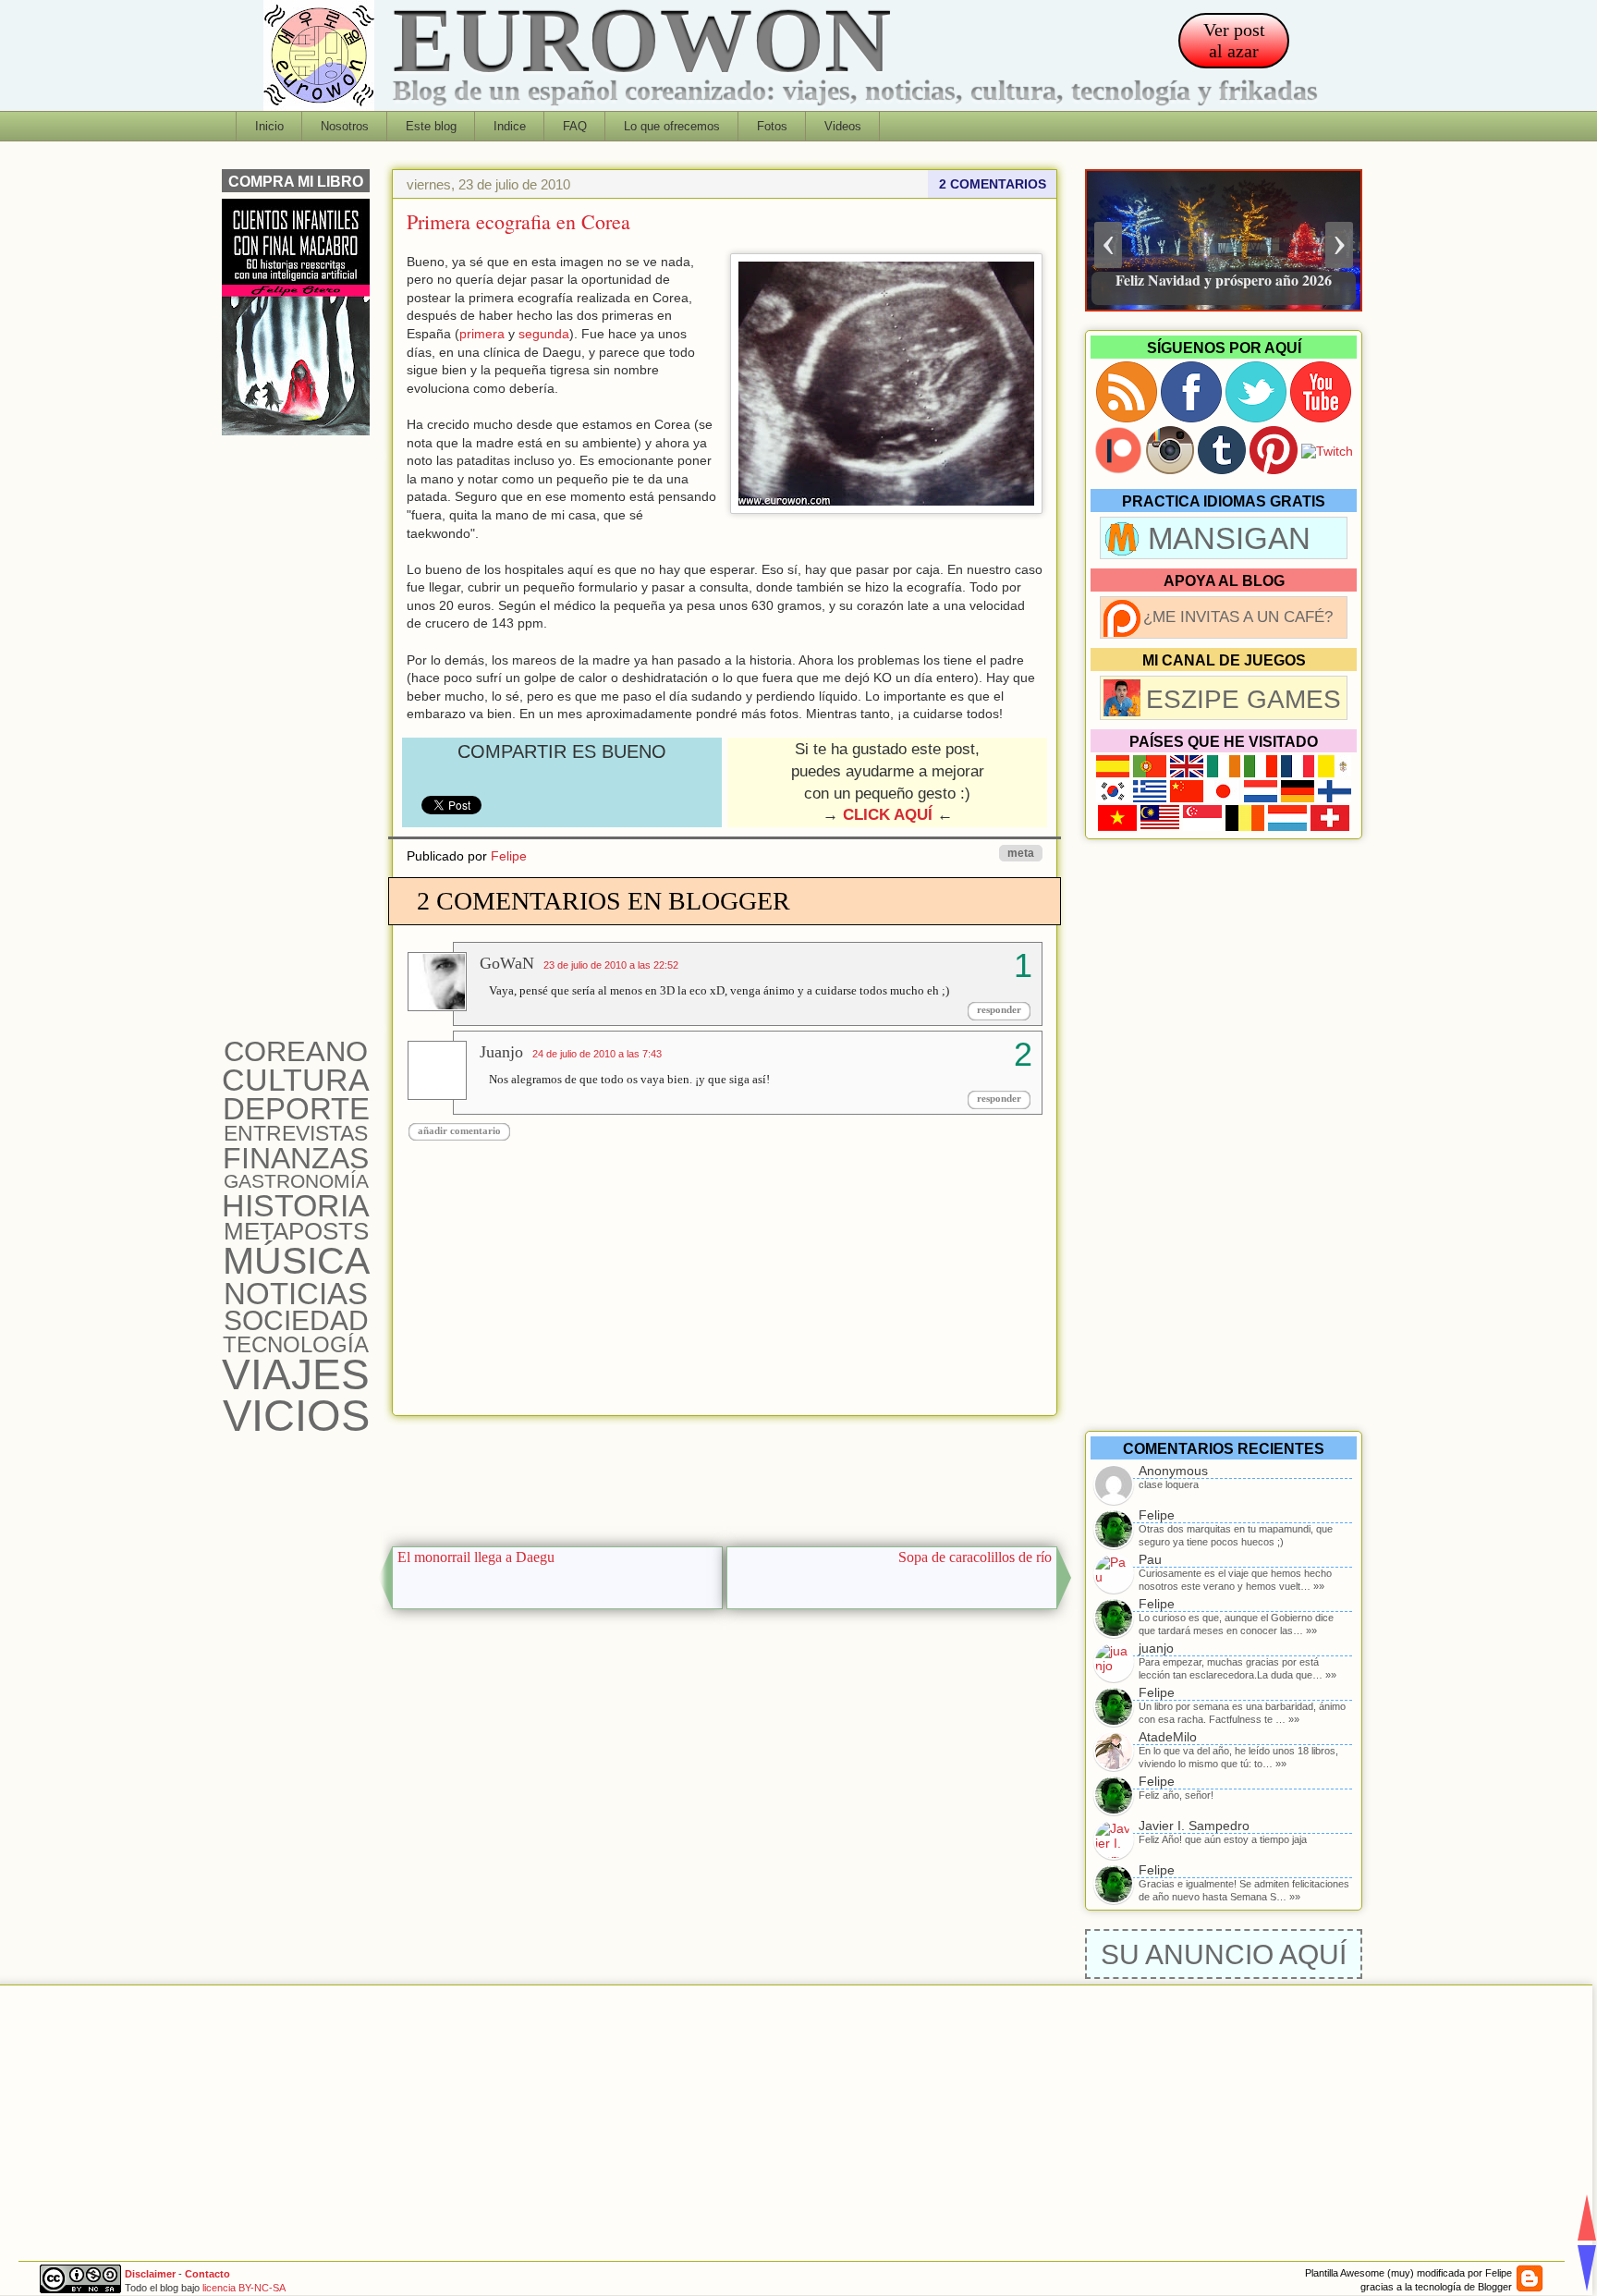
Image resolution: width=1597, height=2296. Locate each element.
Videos (843, 126)
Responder (999, 1009)
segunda (544, 334)
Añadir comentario (459, 1130)
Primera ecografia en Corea (518, 221)
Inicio (269, 126)
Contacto (207, 2274)
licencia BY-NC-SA (244, 2288)
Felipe (509, 856)
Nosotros (345, 126)
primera (482, 334)
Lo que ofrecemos (672, 126)
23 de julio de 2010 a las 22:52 (611, 965)
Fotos (772, 126)
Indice (510, 126)
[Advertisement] (725, 1476)
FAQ (575, 126)
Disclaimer (150, 2274)
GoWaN (507, 963)
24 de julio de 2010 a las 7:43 (597, 1054)
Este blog (431, 126)
